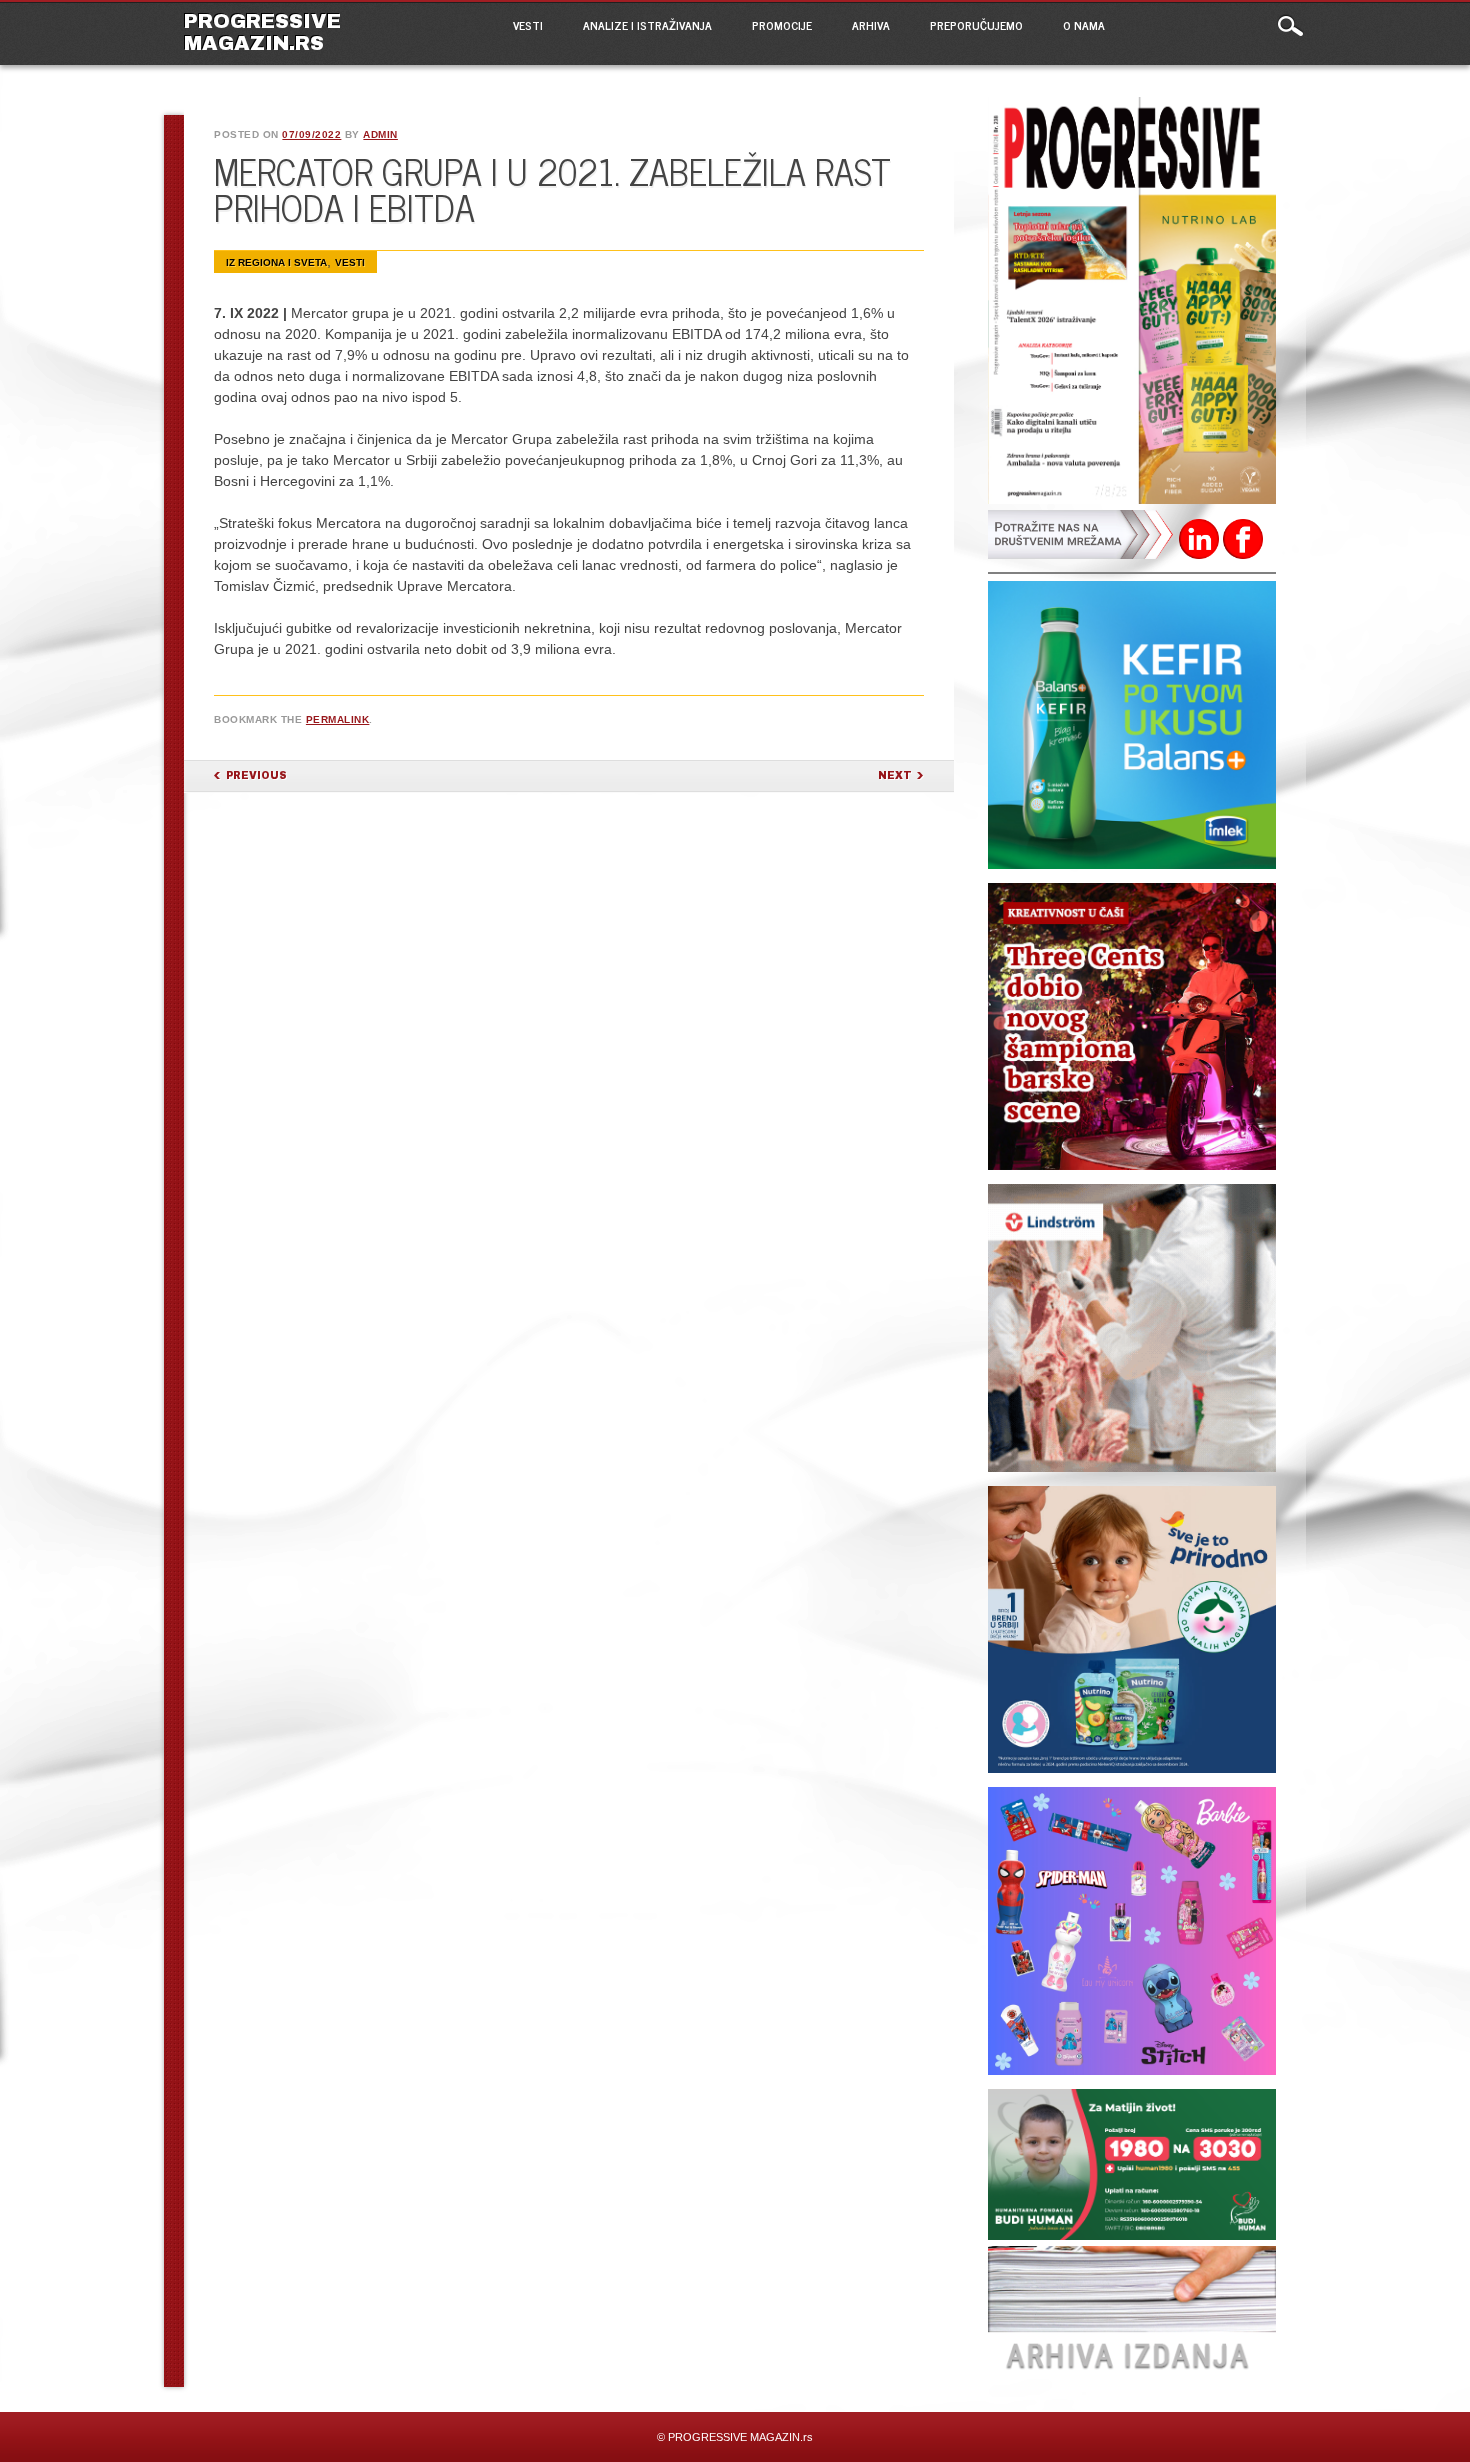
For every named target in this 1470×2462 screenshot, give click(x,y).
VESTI (528, 25)
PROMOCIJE (782, 25)
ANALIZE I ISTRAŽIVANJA (647, 25)
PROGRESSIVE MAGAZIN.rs (262, 32)
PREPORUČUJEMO (976, 25)
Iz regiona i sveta (276, 262)
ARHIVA (871, 25)
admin (380, 134)
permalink (338, 719)
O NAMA (1084, 25)
